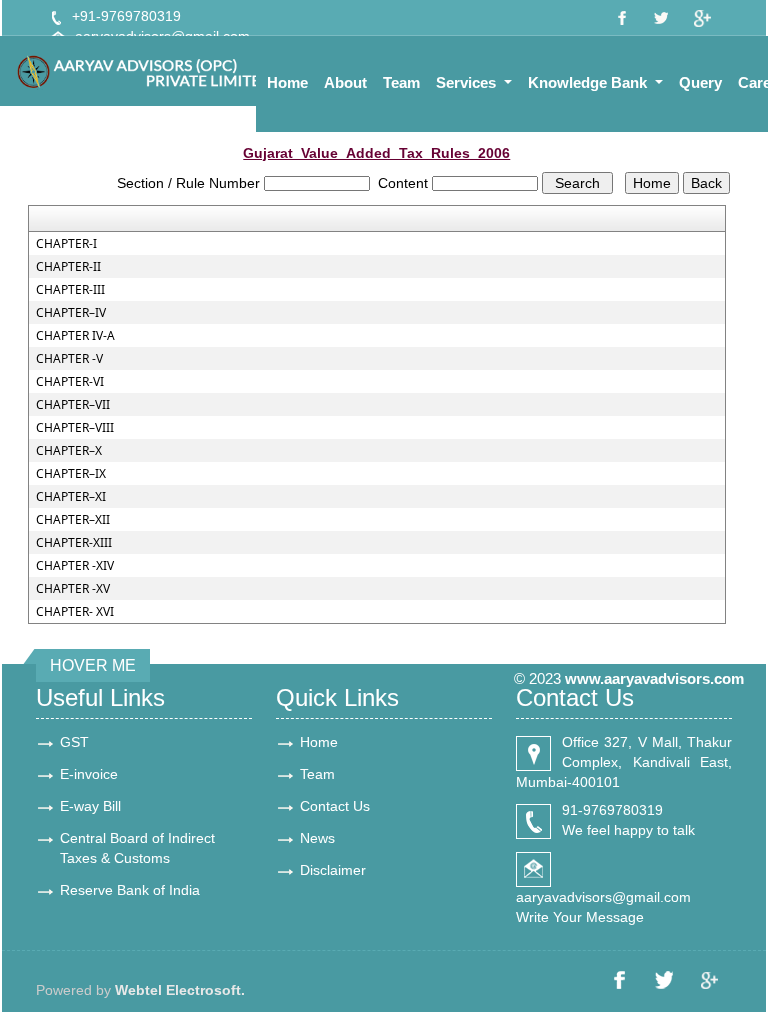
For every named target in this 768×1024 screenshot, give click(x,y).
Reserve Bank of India (130, 890)
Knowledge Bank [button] (589, 82)
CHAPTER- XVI (75, 612)
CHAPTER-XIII (74, 543)
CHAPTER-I (66, 244)
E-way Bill (90, 806)
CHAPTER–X (69, 451)
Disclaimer (333, 870)
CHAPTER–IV (71, 313)
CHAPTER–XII (73, 520)
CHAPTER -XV (73, 589)
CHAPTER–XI (71, 497)
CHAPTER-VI (70, 382)
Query (700, 82)
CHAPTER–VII (73, 405)
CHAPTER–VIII (75, 428)
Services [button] (468, 82)
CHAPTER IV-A (75, 336)
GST (74, 742)
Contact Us (335, 806)
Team (401, 82)
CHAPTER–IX (71, 474)
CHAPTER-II (68, 267)
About (345, 82)
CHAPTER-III (70, 290)
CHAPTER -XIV (75, 566)
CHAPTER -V (69, 359)
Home (287, 82)
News (317, 838)
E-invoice (89, 774)
